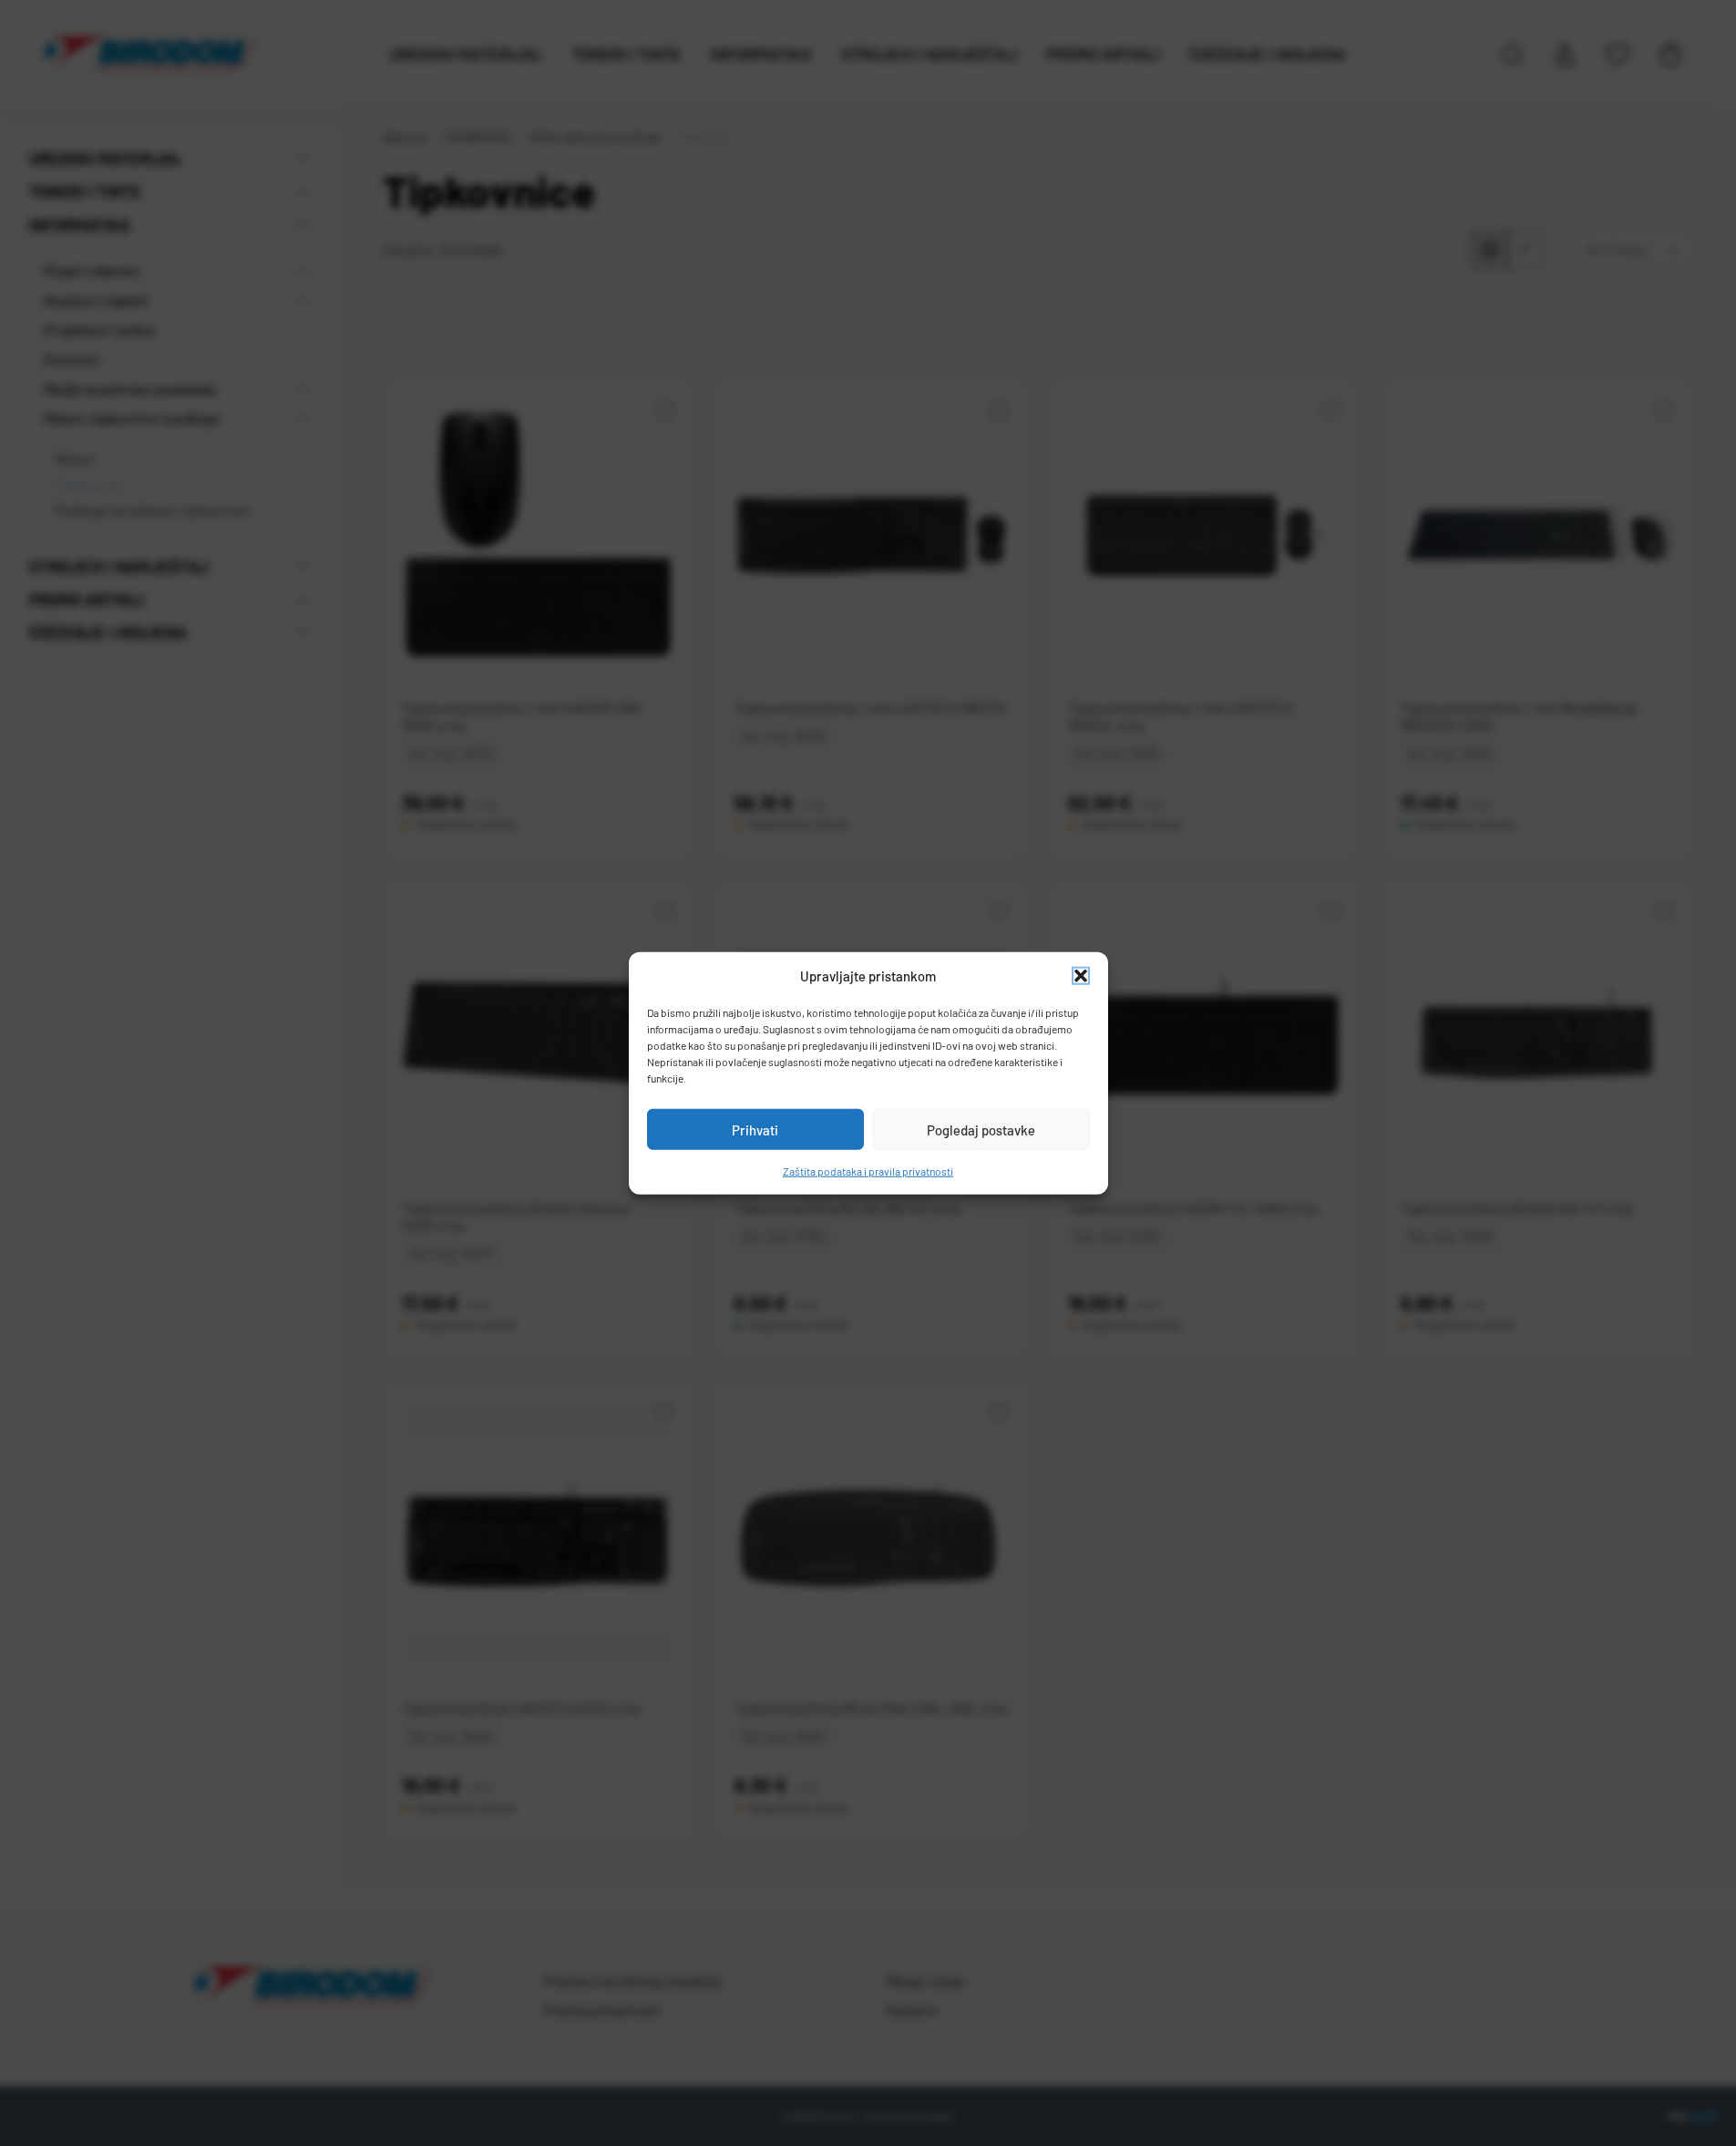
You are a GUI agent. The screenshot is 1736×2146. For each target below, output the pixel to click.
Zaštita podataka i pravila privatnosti (868, 1171)
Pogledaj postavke (981, 1129)
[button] (1081, 976)
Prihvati (755, 1129)
